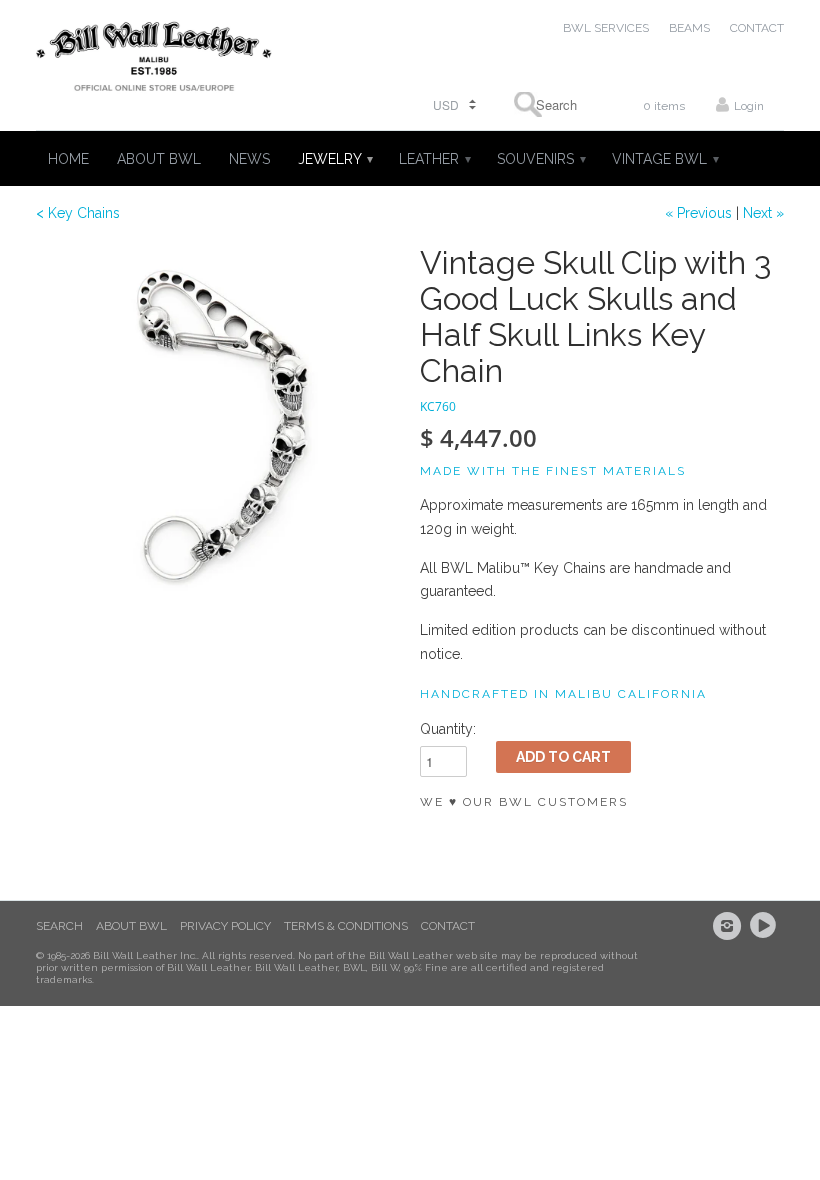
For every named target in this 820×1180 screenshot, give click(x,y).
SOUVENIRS (540, 159)
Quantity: (448, 729)
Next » (763, 213)
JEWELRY (334, 159)
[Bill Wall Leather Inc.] (154, 60)
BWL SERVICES (606, 28)
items (664, 106)
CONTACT (757, 28)
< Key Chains (78, 213)
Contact (448, 926)
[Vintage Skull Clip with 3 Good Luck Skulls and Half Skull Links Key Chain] (218, 427)
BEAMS (689, 28)
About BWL (131, 926)
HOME (68, 159)
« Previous (698, 213)
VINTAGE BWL (664, 159)
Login (749, 106)
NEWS (249, 159)
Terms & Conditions (346, 926)
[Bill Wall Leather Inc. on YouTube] (766, 926)
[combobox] (550, 104)
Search (59, 926)
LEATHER (434, 159)
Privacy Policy (225, 926)
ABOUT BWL (159, 159)
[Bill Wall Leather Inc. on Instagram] (730, 926)
